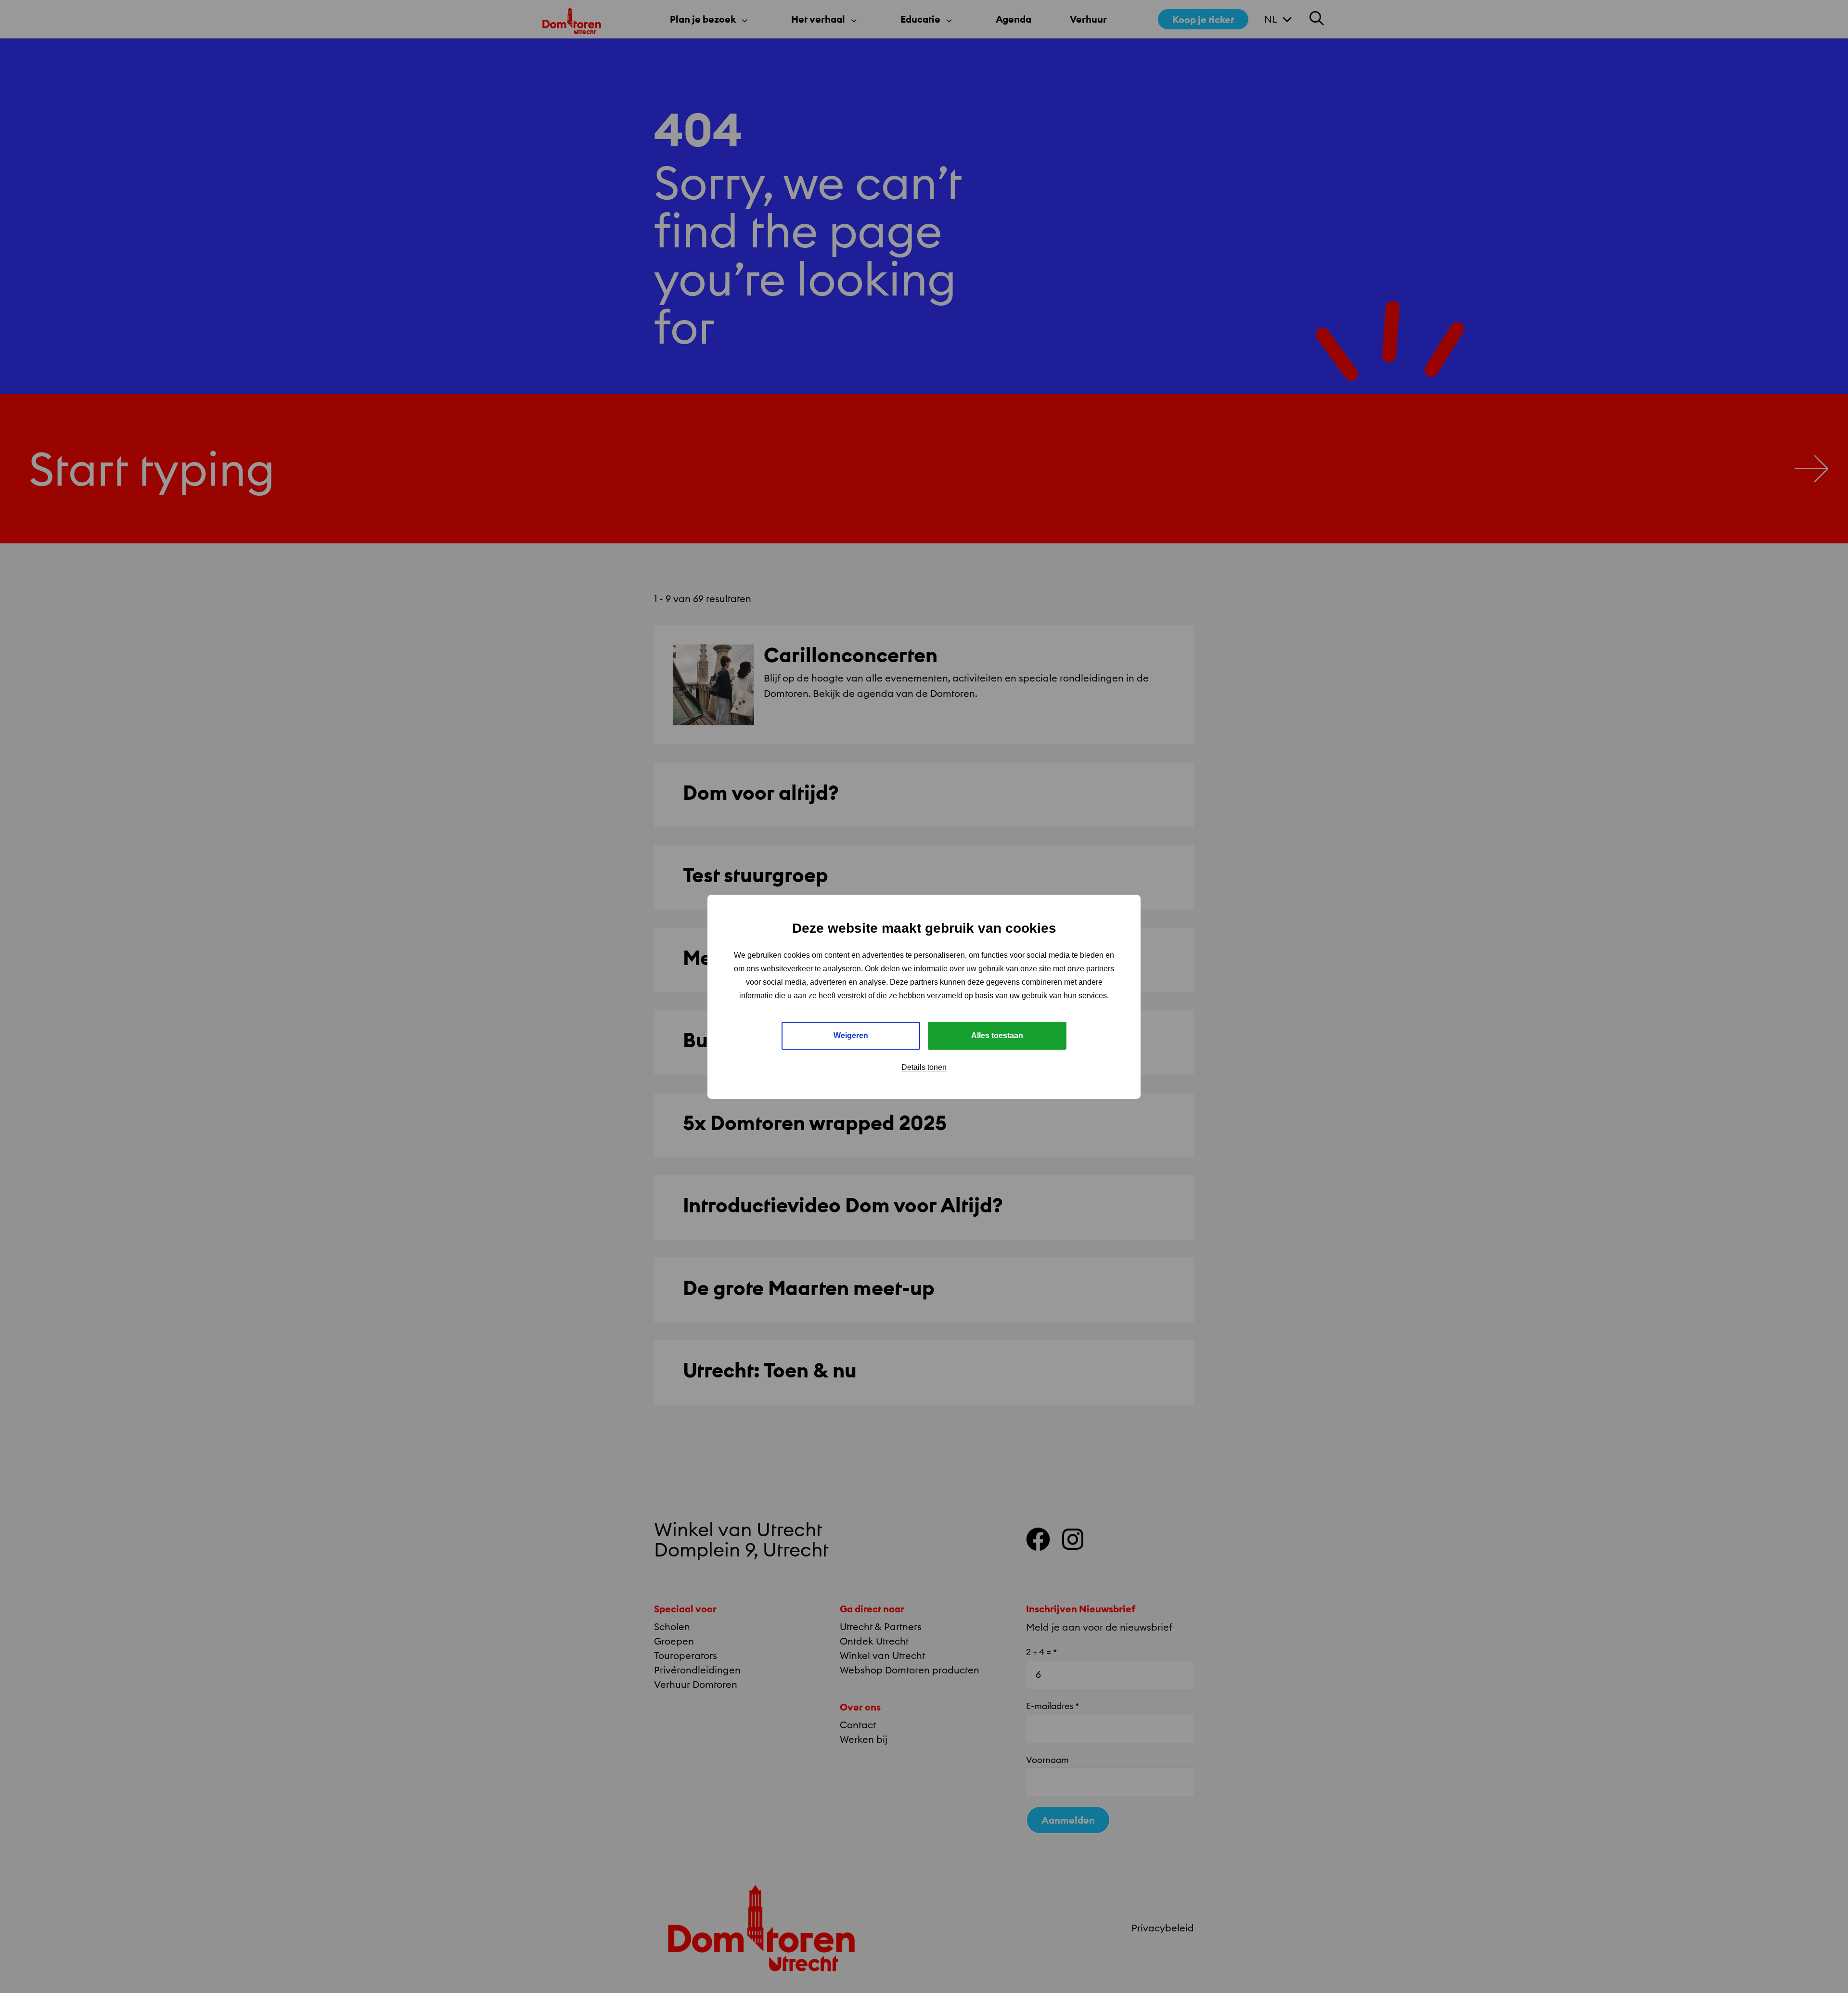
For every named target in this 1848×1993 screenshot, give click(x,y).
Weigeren (851, 1035)
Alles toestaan (997, 1035)
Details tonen (924, 1067)
